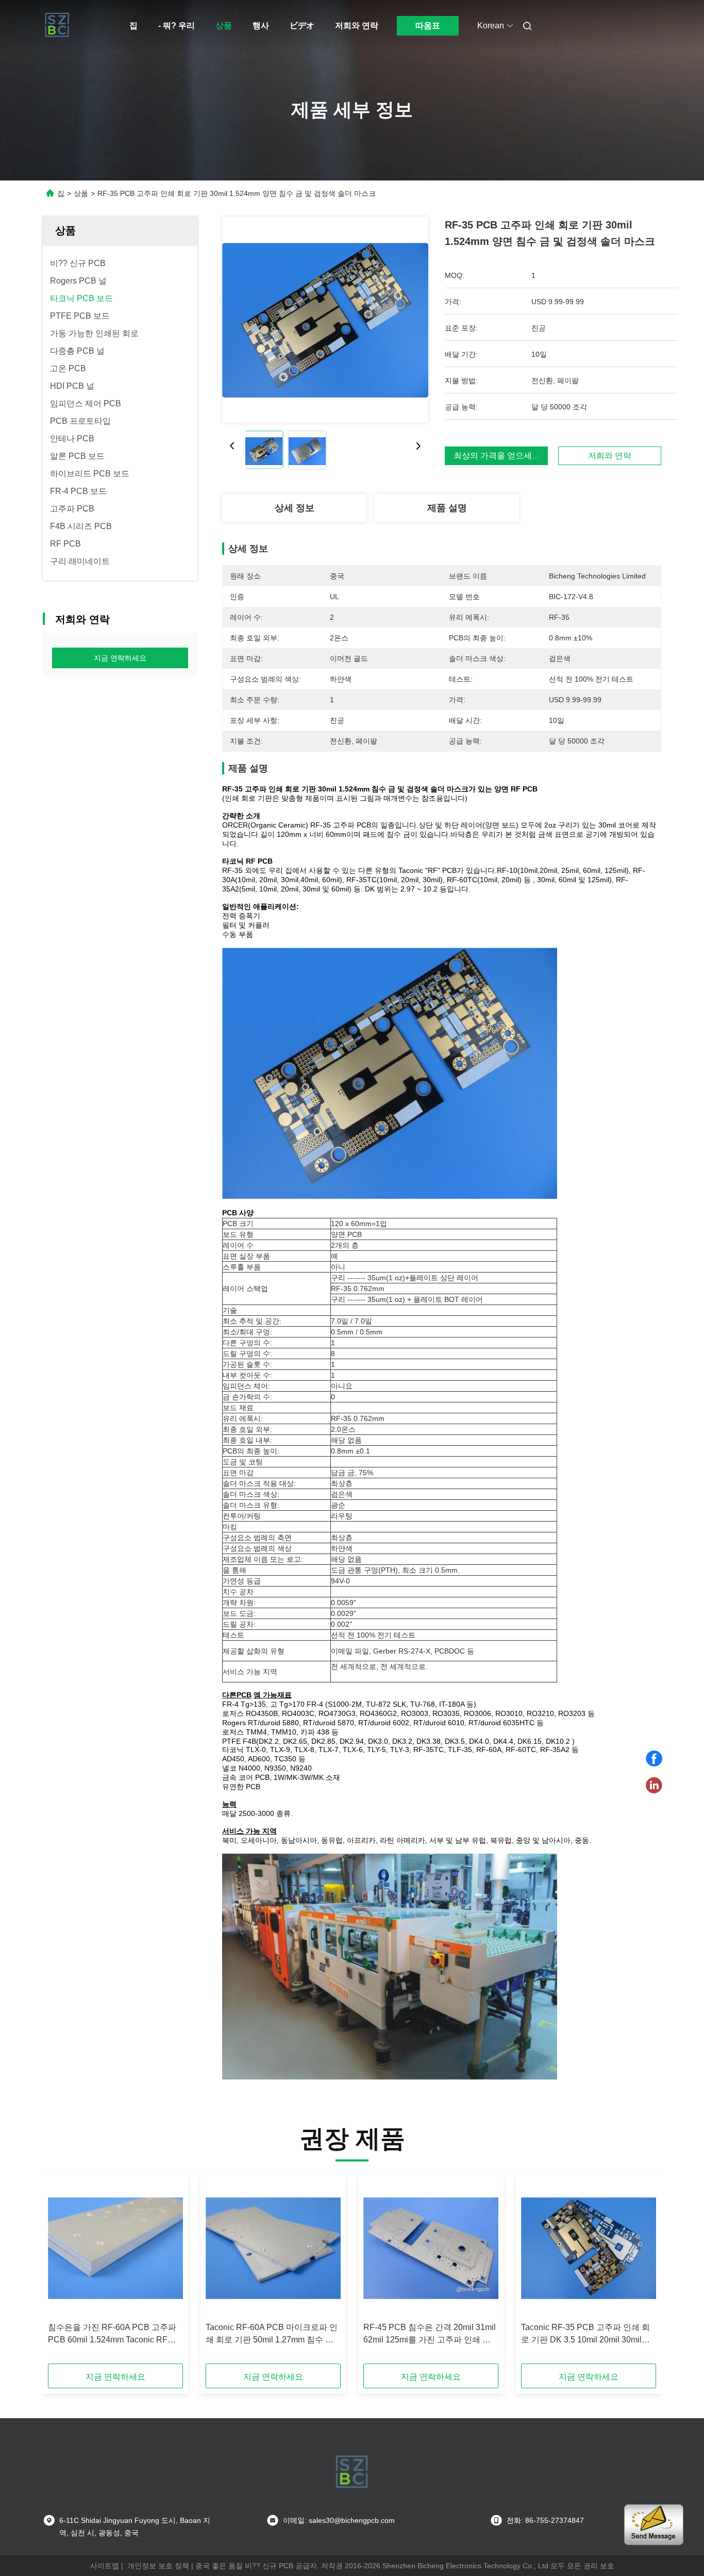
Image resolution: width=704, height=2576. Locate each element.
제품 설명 (447, 508)
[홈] (57, 26)
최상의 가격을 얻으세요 (497, 456)
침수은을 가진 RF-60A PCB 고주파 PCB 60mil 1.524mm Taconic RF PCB (112, 2334)
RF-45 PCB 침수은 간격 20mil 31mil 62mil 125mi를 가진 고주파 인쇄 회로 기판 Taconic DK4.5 (430, 2334)
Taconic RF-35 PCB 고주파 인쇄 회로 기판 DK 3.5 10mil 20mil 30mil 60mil (585, 2334)
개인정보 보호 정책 (158, 2566)
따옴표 (428, 26)
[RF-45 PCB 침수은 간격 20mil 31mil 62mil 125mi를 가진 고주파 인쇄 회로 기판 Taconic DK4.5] (431, 2248)
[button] (61, 2272)
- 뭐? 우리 (177, 26)
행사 (261, 26)
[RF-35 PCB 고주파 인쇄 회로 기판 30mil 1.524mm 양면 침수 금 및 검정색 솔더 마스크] (325, 320)
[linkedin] (654, 1786)
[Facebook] (654, 1759)
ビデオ (302, 26)
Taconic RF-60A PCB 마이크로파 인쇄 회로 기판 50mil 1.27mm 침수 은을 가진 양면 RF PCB (272, 2334)
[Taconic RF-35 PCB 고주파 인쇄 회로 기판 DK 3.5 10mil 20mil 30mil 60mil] (589, 2248)
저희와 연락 (357, 26)
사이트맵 (105, 2566)
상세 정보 (295, 508)
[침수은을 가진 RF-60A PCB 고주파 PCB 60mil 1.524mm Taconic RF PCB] (115, 2248)
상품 (224, 26)
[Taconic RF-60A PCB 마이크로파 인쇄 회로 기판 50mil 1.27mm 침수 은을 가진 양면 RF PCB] (273, 2248)
